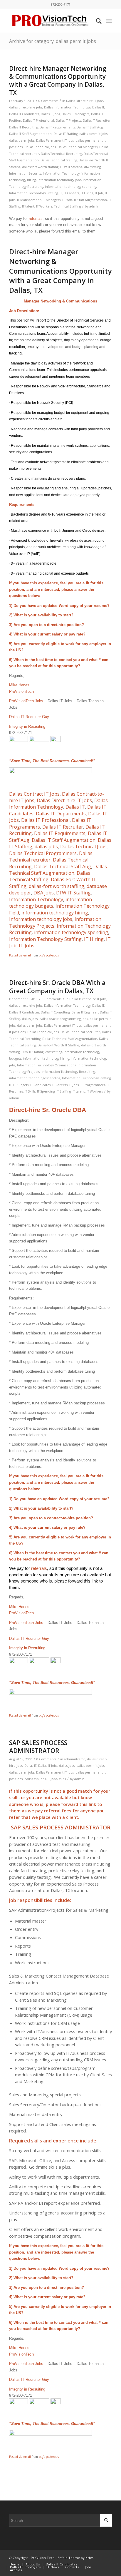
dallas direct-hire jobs (26, 107)
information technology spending (70, 187)
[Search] (96, 21)
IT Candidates (40, 1085)
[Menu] (109, 21)
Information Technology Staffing (33, 193)
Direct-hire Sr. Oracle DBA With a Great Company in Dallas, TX (57, 987)
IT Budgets (21, 1085)
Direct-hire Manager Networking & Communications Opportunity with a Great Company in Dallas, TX (58, 81)
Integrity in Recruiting (27, 726)
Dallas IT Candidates (24, 114)
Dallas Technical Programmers (43, 853)
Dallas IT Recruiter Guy (29, 717)
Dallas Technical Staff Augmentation (58, 870)
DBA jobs (44, 893)
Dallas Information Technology (67, 107)
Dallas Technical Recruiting (61, 154)
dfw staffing (92, 167)
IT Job (99, 193)
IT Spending (46, 1091)
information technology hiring (55, 913)
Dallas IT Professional (38, 121)
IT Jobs (27, 946)
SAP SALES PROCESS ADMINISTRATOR (38, 1747)
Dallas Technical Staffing (59, 160)
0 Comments (48, 101)
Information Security (25, 173)
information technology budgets (51, 903)
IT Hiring (87, 193)
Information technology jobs (59, 180)
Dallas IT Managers (75, 114)
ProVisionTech (21, 691)
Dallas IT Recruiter (97, 121)
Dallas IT (98, 107)
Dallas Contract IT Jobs (34, 794)
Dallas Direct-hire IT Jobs (85, 101)
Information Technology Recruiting (68, 1072)
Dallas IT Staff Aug (90, 127)
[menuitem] (96, 21)
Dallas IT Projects (68, 121)
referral (53, 1811)
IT (61, 193)
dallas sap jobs (35, 1779)
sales (62, 1779)
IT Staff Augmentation (90, 200)
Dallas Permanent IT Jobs (55, 140)
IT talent (28, 206)
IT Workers (44, 206)
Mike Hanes (19, 685)
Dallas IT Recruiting (23, 127)
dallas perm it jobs (93, 134)
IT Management (29, 200)
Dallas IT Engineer (85, 1012)
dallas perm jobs (22, 140)
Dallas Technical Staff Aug (63, 867)
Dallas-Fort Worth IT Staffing (58, 1045)
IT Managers (52, 200)
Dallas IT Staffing (65, 134)
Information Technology (61, 173)
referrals (36, 219)
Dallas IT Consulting (55, 1012)
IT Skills (30, 1091)
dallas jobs (46, 847)
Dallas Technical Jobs (40, 147)
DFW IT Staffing (71, 167)
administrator (75, 1759)
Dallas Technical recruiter (80, 1032)
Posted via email (20, 955)
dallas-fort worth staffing (40, 167)
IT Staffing (64, 1091)
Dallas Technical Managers (78, 147)
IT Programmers (93, 1085)
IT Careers (71, 193)
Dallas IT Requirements (57, 127)
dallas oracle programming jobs (64, 1019)
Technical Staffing (67, 206)
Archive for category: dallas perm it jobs (53, 41)
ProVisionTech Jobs (26, 701)
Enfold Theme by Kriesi (76, 2558)
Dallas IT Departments (61, 814)
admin (94, 206)
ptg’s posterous (49, 955)
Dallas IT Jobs (50, 114)
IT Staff (67, 200)
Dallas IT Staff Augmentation (30, 134)
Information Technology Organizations (46, 1065)
